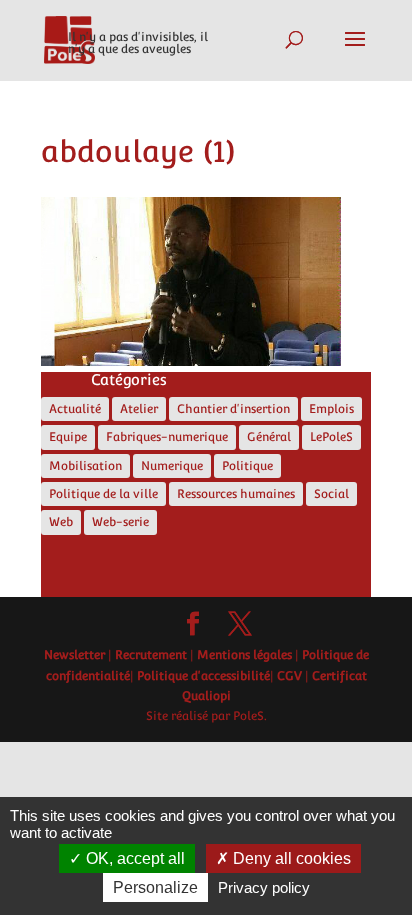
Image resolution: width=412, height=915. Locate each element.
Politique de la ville (103, 494)
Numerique (172, 466)
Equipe (68, 437)
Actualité (75, 409)
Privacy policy (264, 887)
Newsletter (74, 655)
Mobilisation (85, 466)
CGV (289, 676)
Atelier (139, 409)
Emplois (331, 409)
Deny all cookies (290, 858)
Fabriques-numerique (167, 437)
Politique (247, 466)
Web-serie (120, 522)
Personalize (155, 887)
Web (61, 522)
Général (269, 437)
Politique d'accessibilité (203, 676)
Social (331, 494)
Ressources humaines (236, 494)
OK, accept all (133, 858)
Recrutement (151, 655)
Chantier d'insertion (233, 409)
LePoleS (331, 437)
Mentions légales (244, 655)
